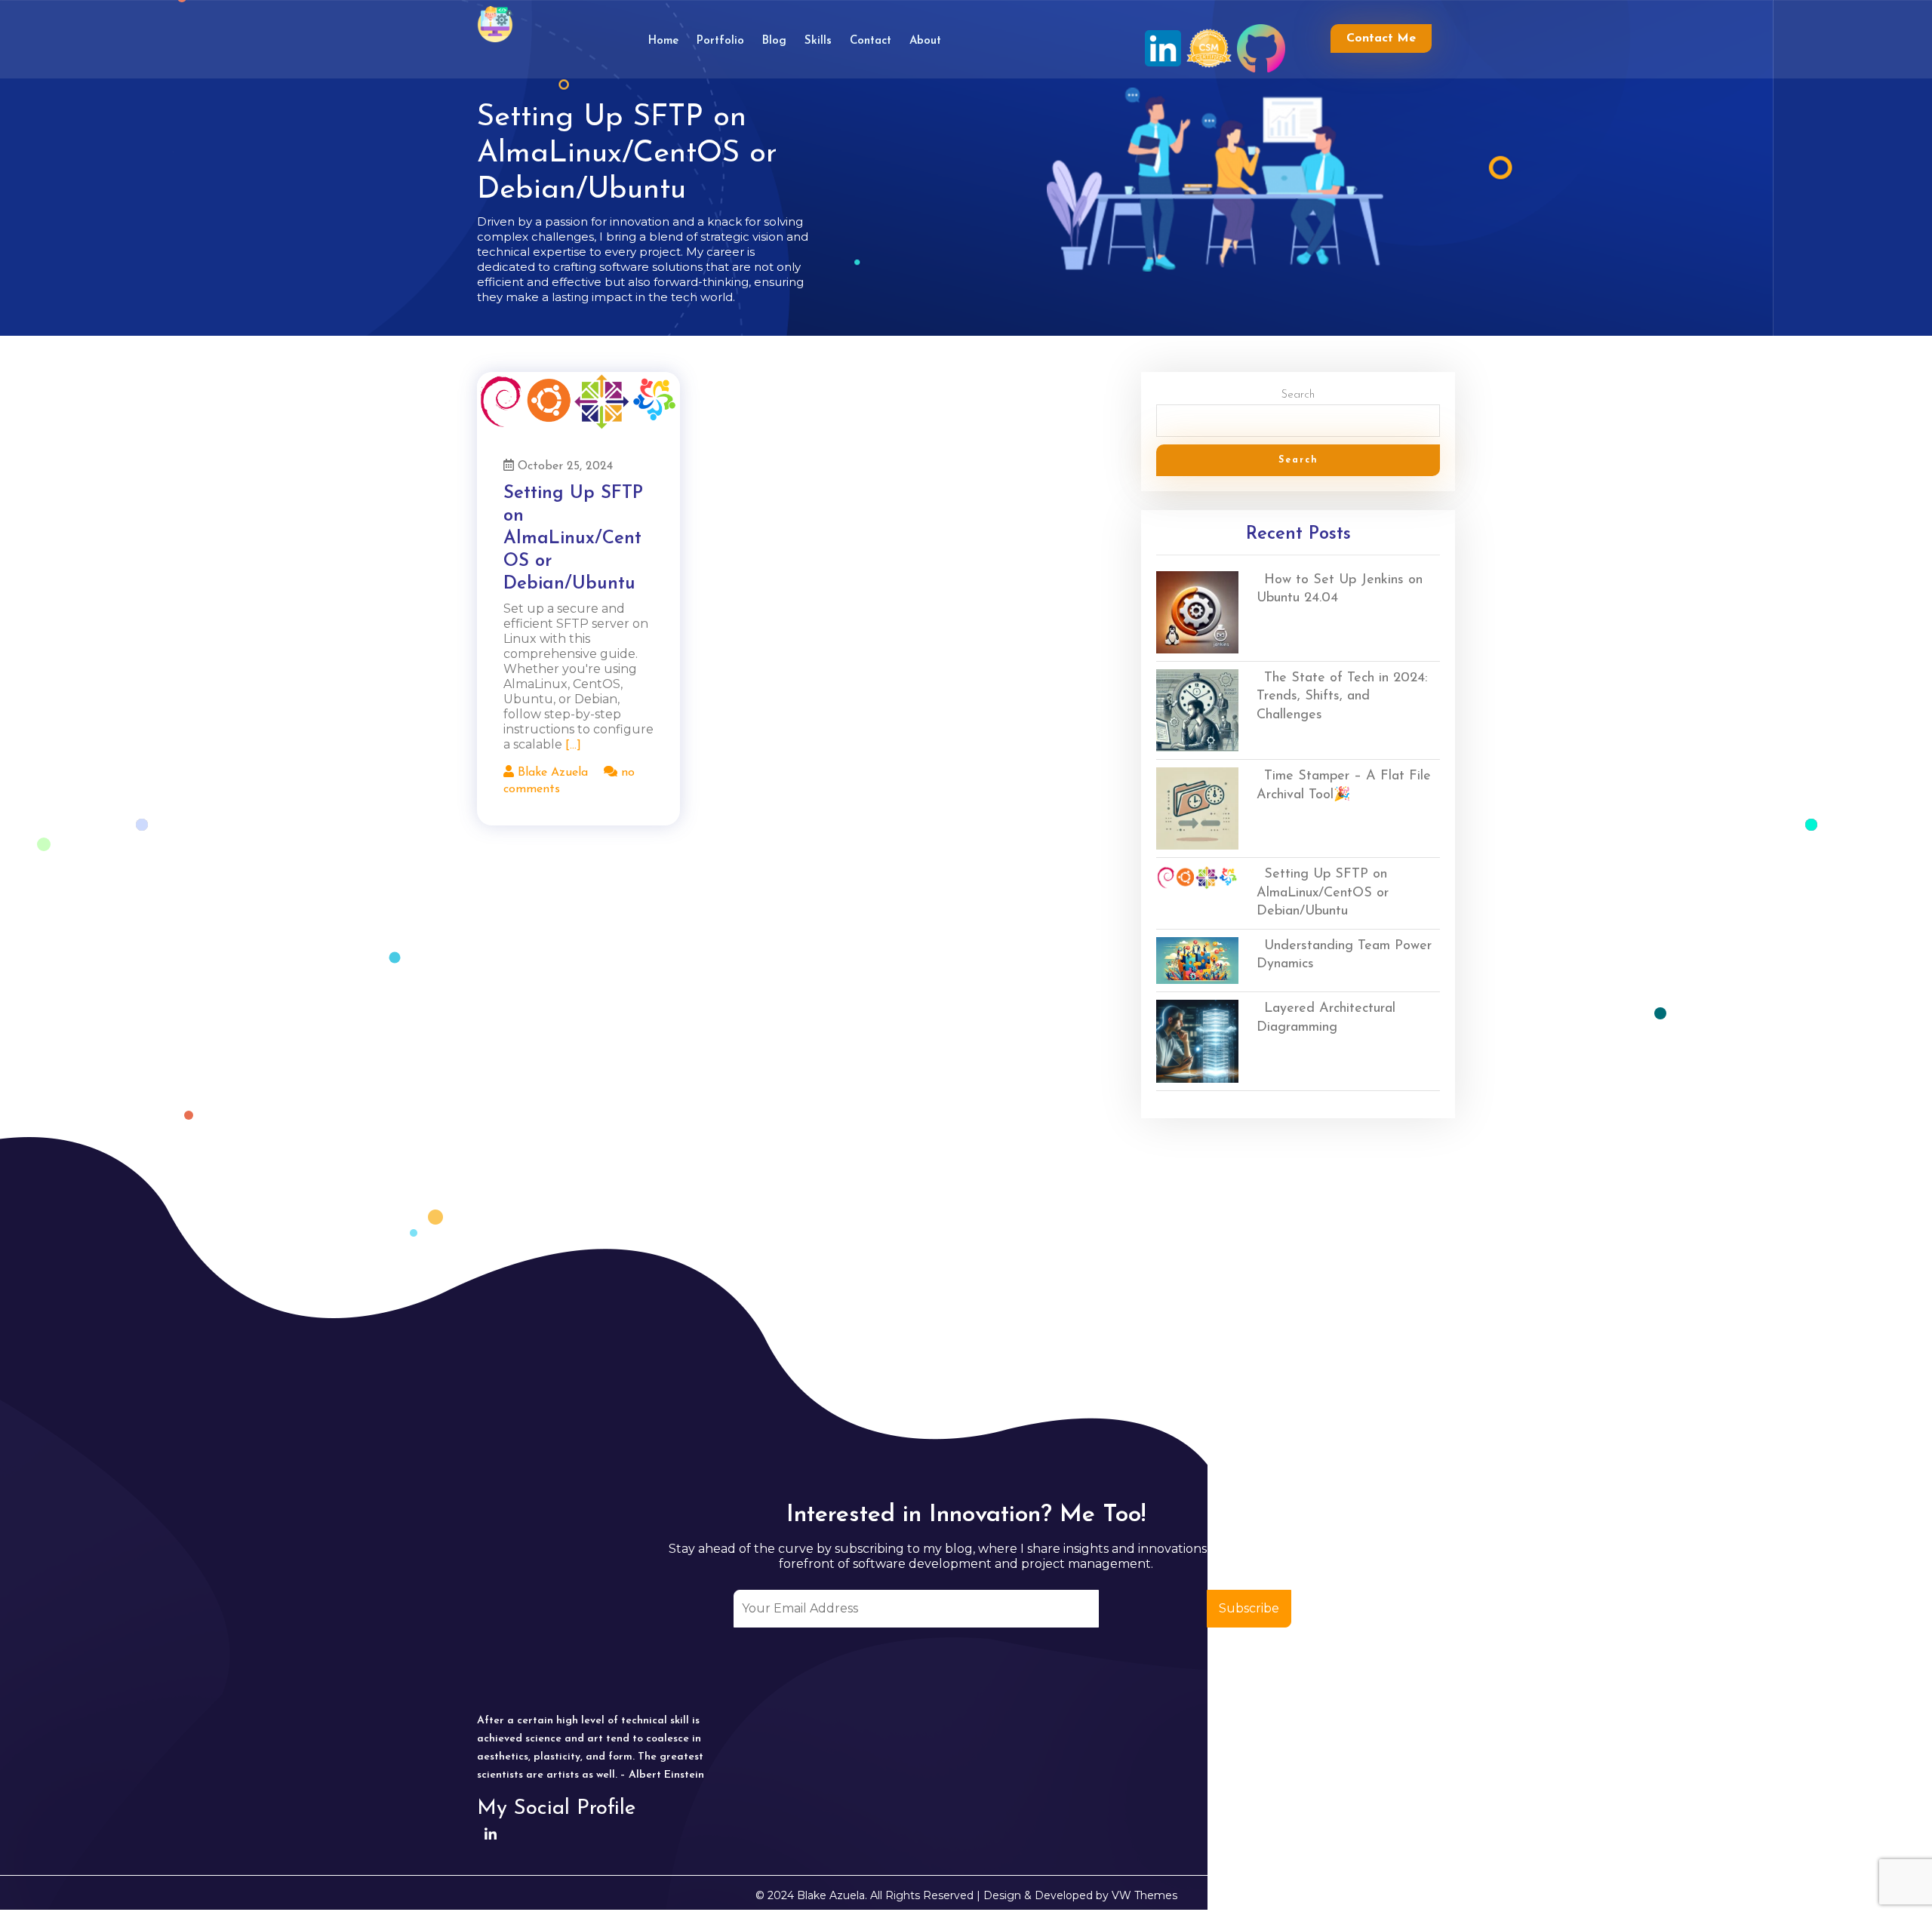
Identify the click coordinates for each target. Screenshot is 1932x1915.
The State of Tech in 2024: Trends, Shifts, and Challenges (1342, 697)
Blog (774, 41)
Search (1298, 395)
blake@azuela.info (1272, 1810)
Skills (818, 41)
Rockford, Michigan (1272, 1762)
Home (663, 41)
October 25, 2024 (563, 466)
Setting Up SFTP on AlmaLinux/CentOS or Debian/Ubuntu (573, 539)
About (925, 41)
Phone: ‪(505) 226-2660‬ (1280, 1857)
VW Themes (1143, 1895)
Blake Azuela (551, 773)
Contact (871, 41)
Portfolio (720, 41)
